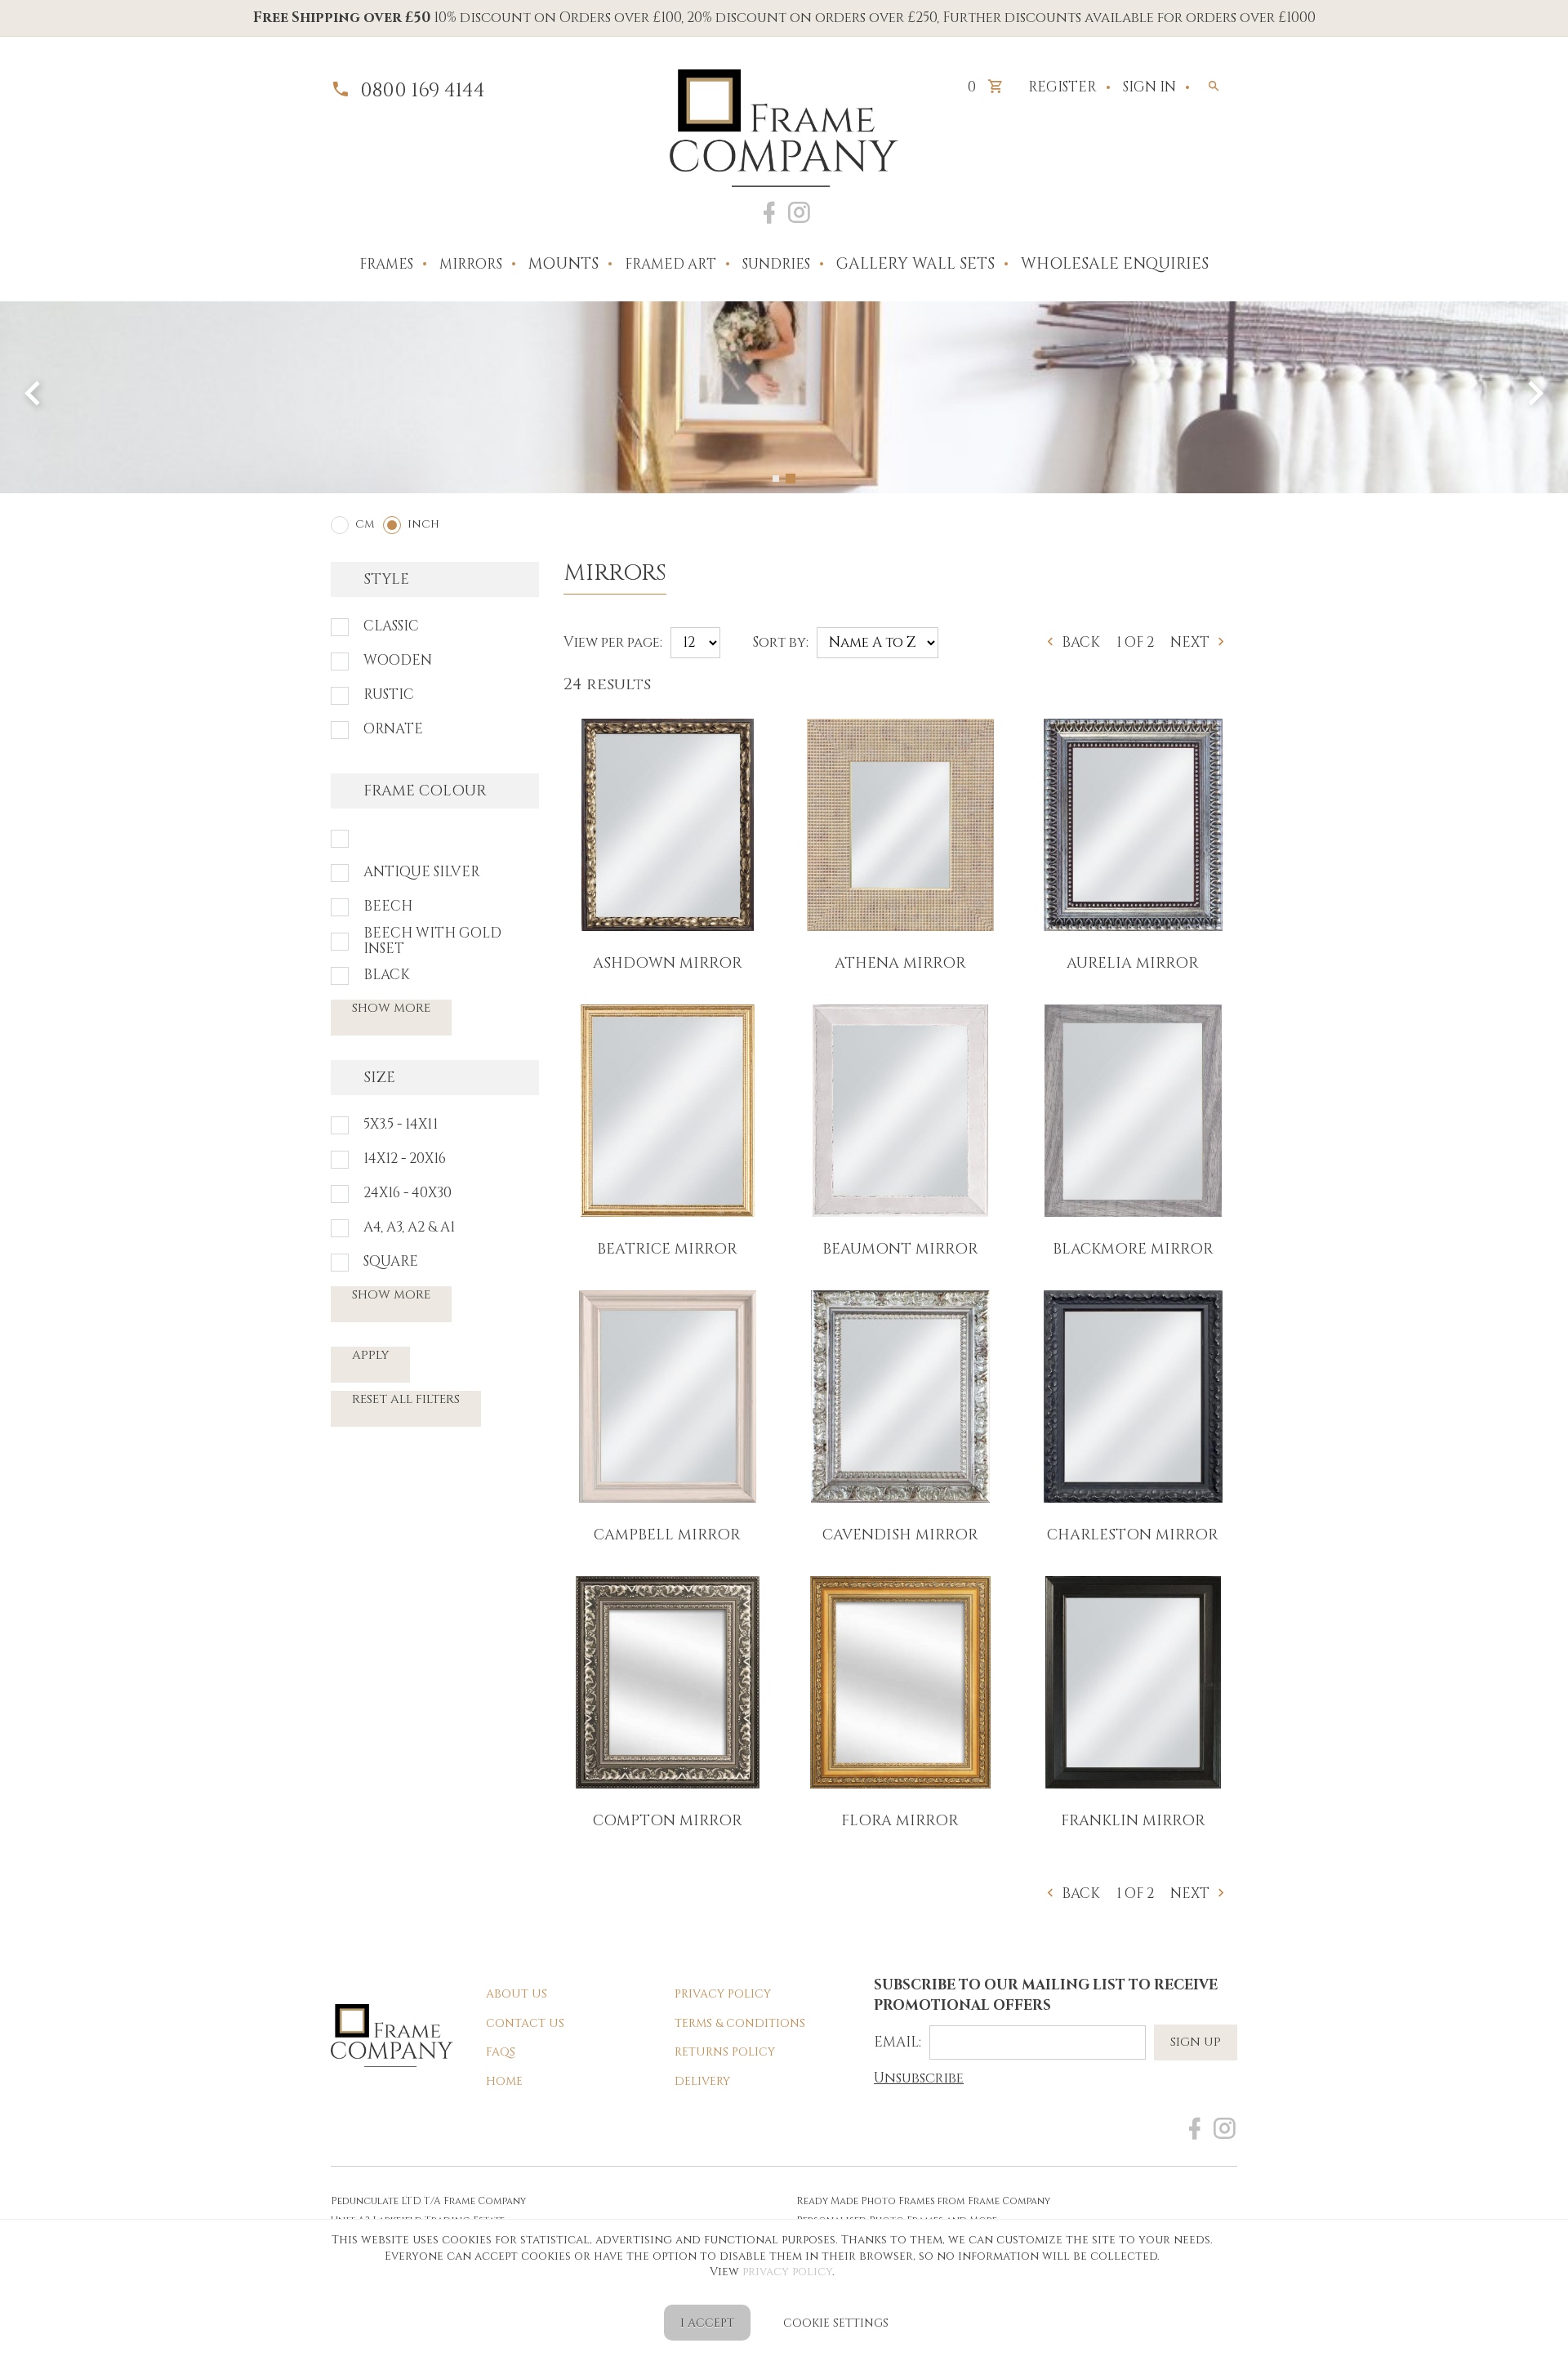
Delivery (702, 2081)
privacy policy (787, 2272)
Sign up (1196, 2042)
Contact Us (525, 2023)
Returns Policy (725, 2052)
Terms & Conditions (740, 2023)
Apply (370, 1355)
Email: (898, 2042)
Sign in (1149, 87)
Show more (391, 1008)
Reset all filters (406, 1399)
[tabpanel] (784, 397)
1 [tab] (777, 479)
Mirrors (471, 264)
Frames (386, 264)
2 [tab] (792, 479)
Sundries (776, 264)
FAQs (501, 2052)
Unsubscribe (919, 2078)
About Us (517, 1994)
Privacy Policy (723, 1994)
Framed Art (670, 264)
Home (504, 2081)
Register (1062, 87)
